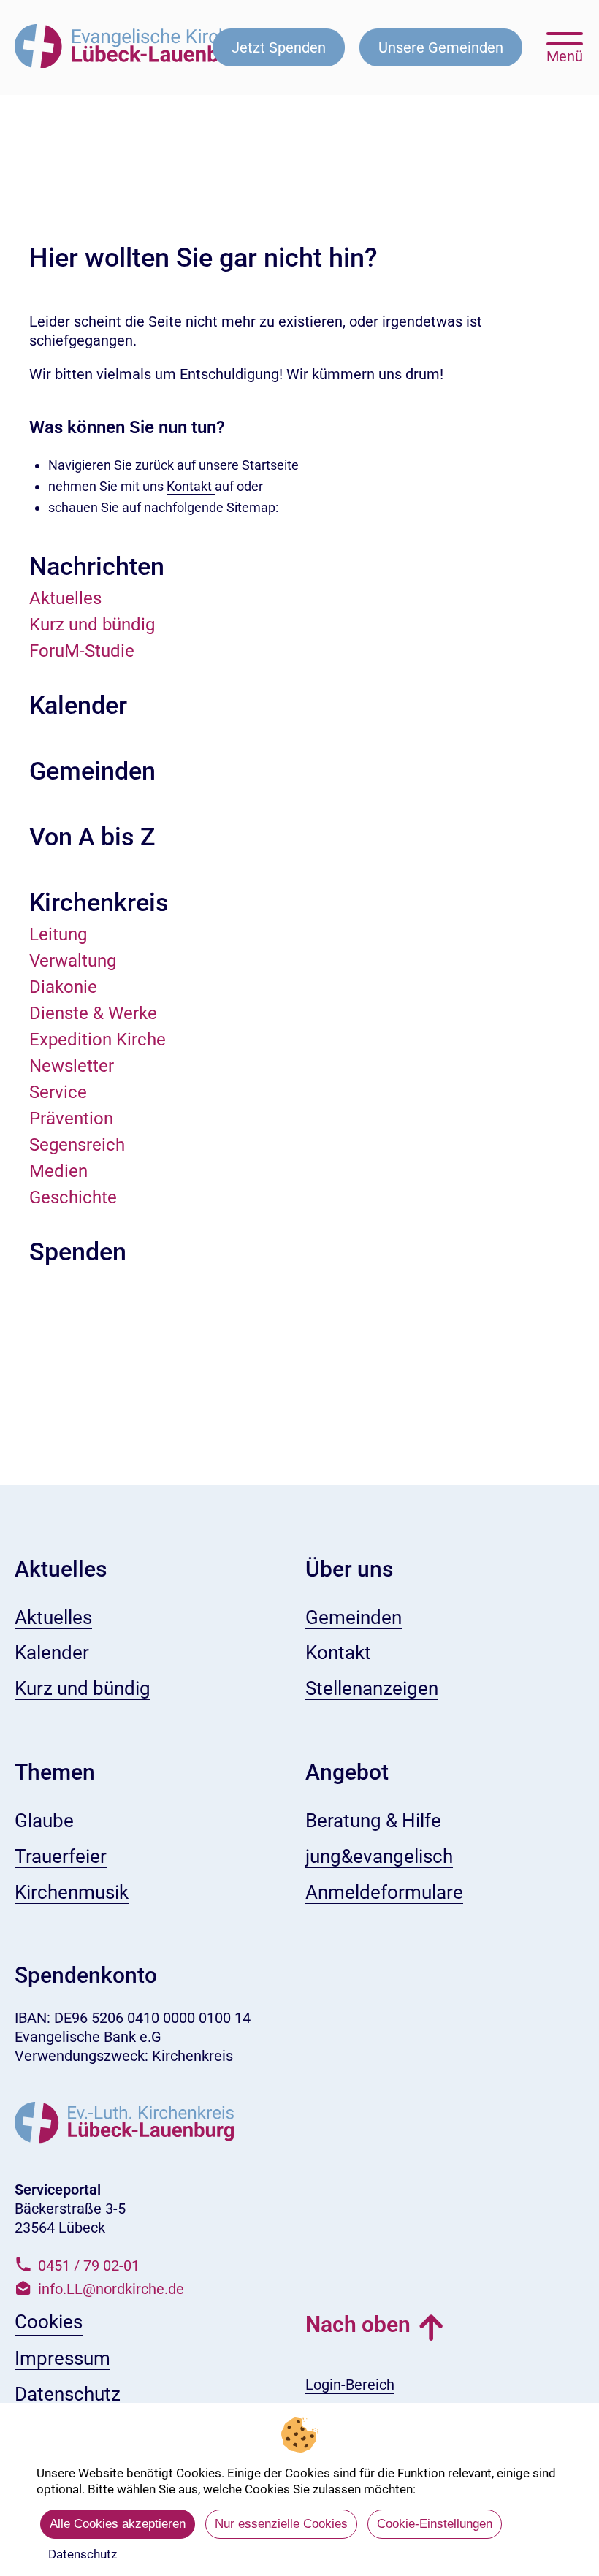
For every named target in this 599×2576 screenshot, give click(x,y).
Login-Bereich (350, 2385)
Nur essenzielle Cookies (281, 2524)
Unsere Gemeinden (441, 47)
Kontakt (191, 486)
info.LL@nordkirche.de (111, 2289)
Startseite (270, 465)
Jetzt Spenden (279, 47)
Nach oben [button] (358, 2324)
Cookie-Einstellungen (435, 2524)
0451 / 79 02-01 (89, 2266)
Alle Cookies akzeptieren (118, 2524)
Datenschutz (83, 2554)
